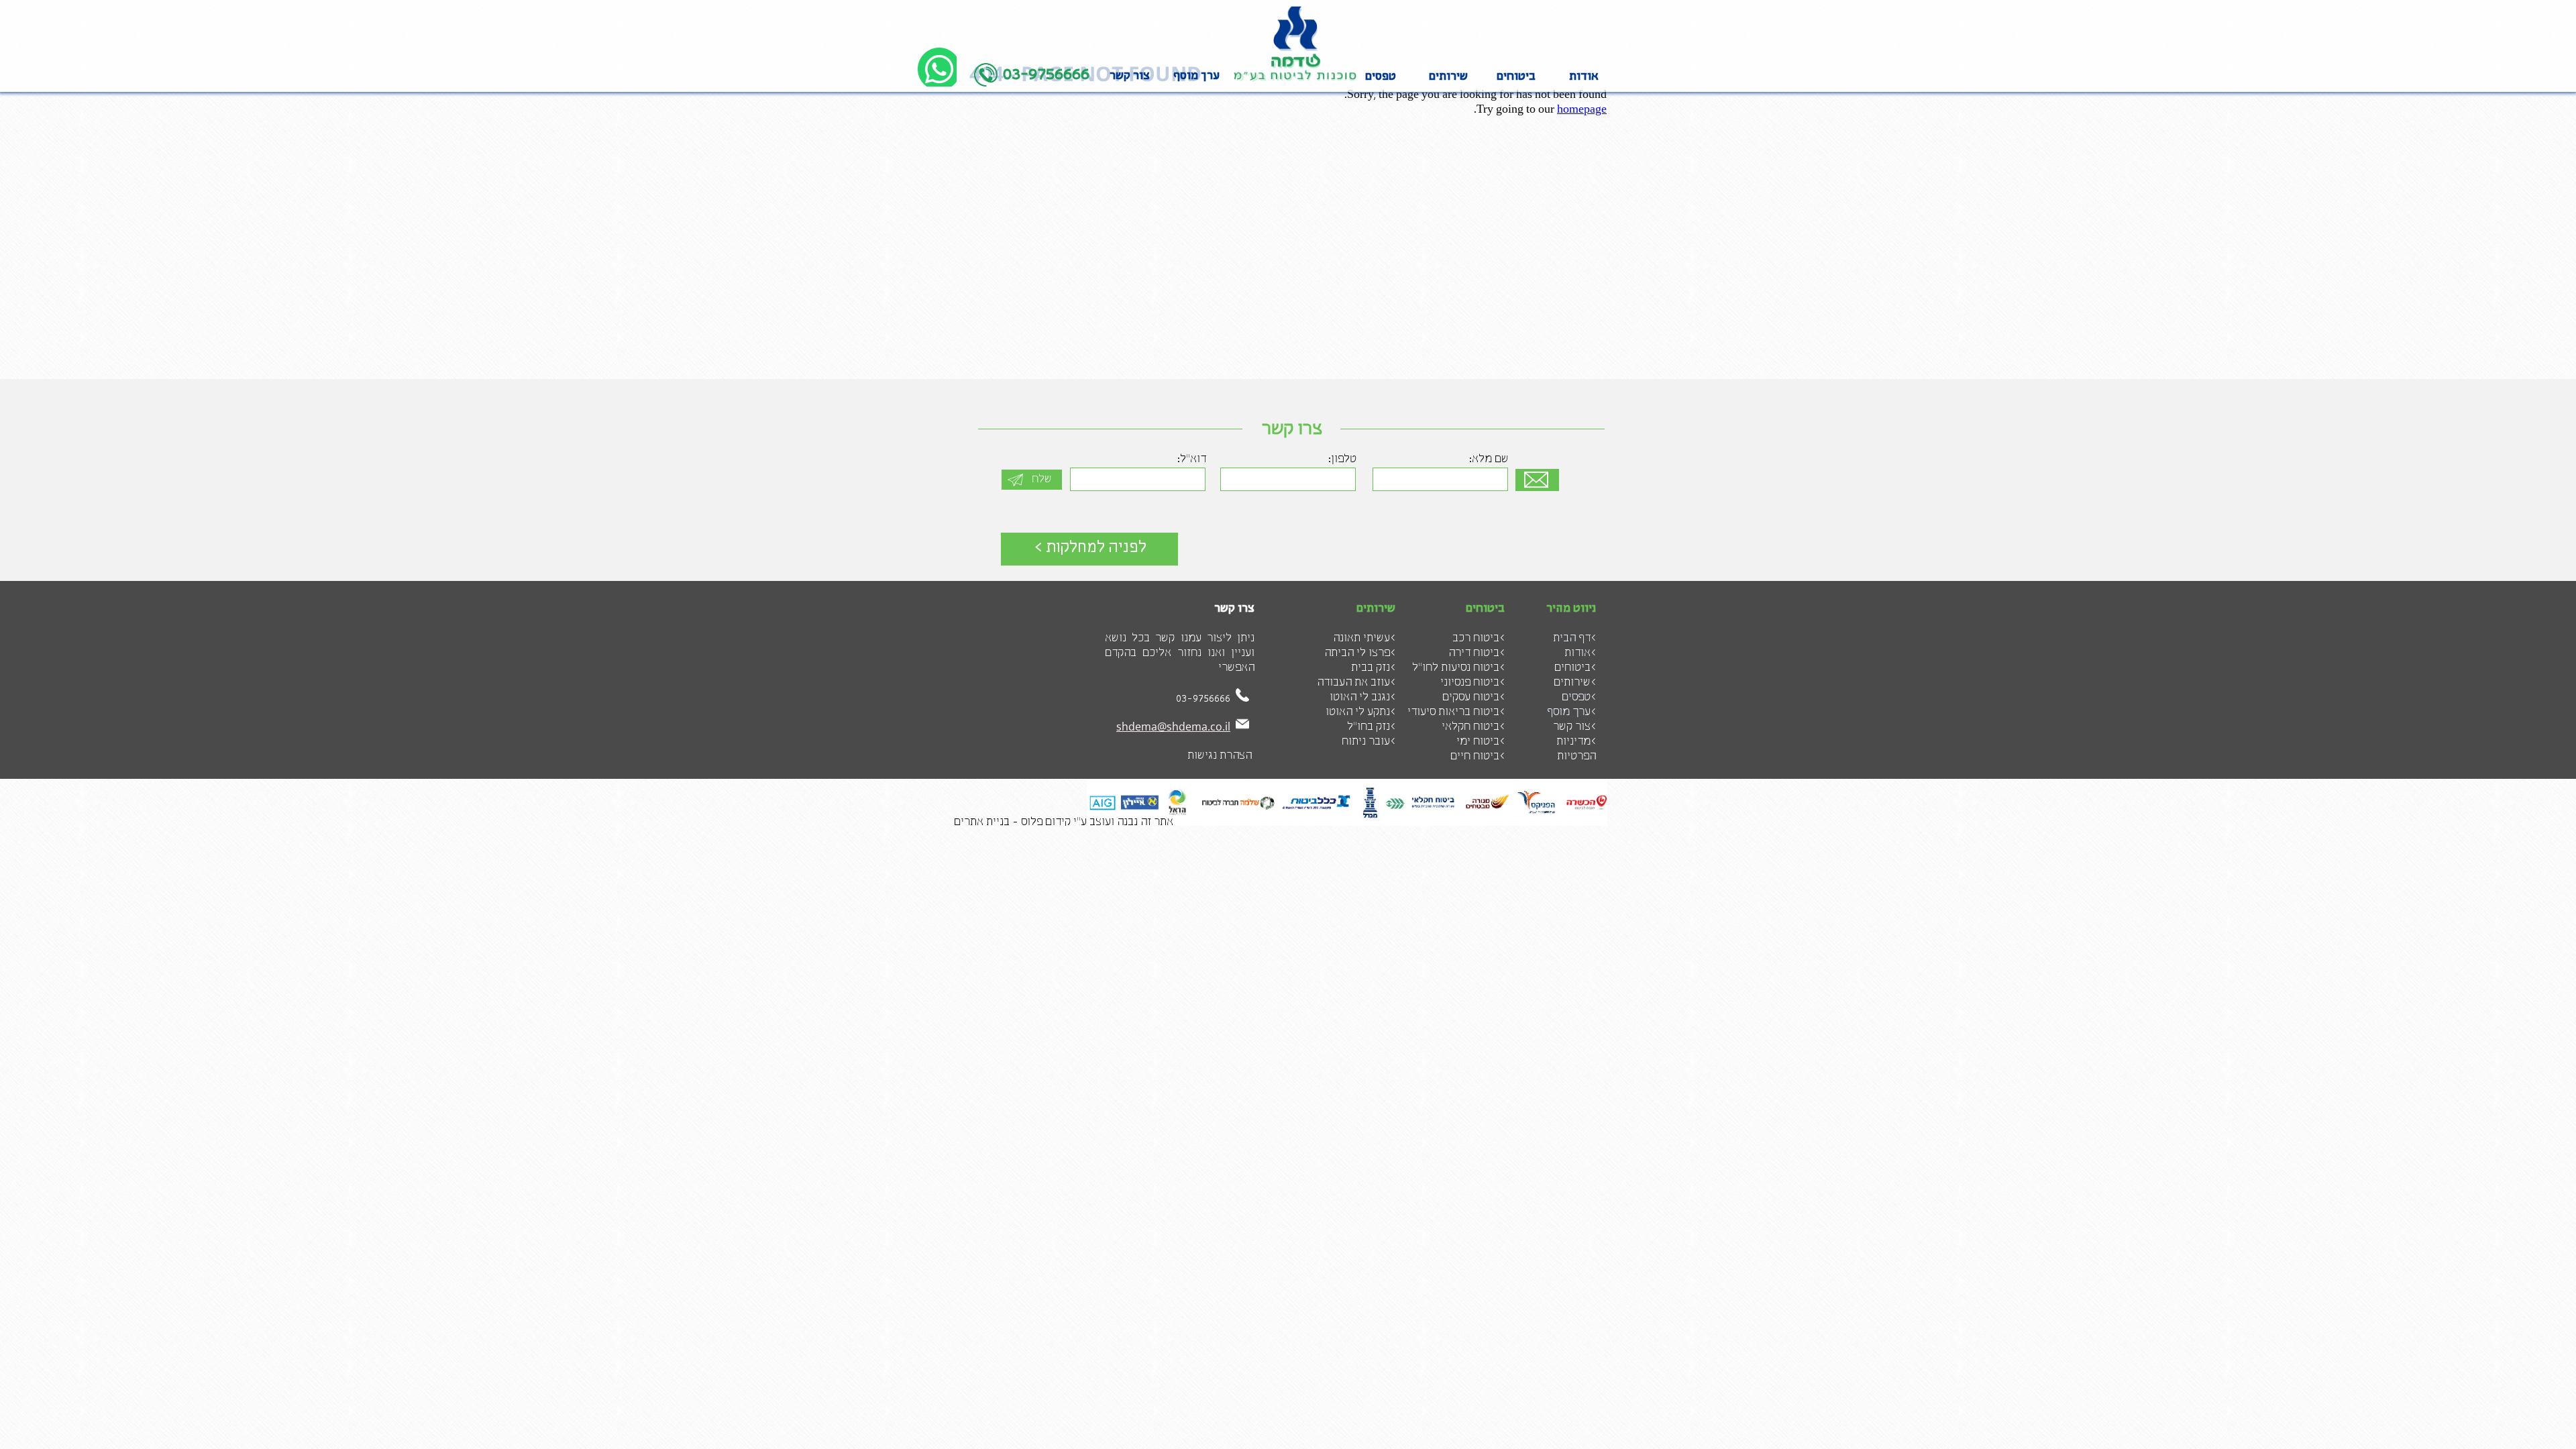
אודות (1584, 77)
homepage (1582, 110)
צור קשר (1130, 76)
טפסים (1381, 77)
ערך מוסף (1196, 76)
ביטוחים (1516, 77)
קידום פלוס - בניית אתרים (1012, 822)
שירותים (1448, 77)
